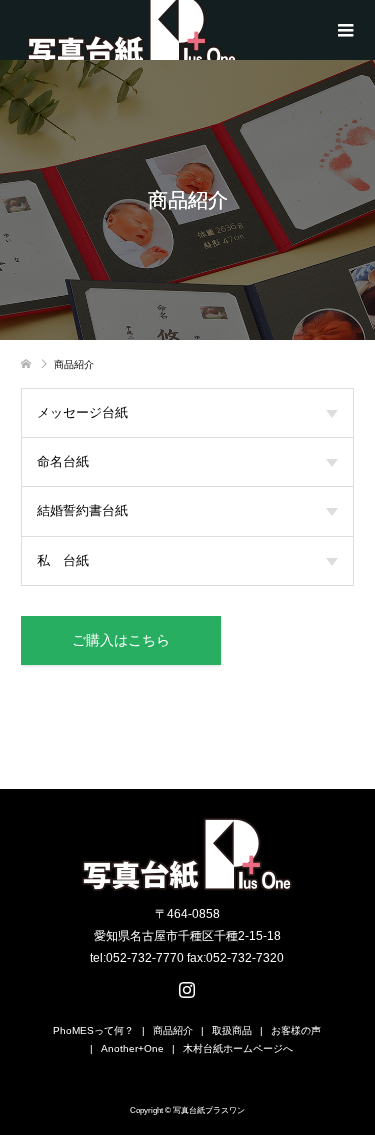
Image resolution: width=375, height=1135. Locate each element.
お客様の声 (296, 1030)
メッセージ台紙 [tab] (82, 412)
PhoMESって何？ (93, 1030)
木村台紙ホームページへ (238, 1048)
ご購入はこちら (121, 640)
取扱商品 (232, 1030)
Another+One (132, 1048)
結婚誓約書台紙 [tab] (82, 510)
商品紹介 (173, 1030)
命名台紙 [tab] (63, 461)
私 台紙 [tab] (63, 560)
